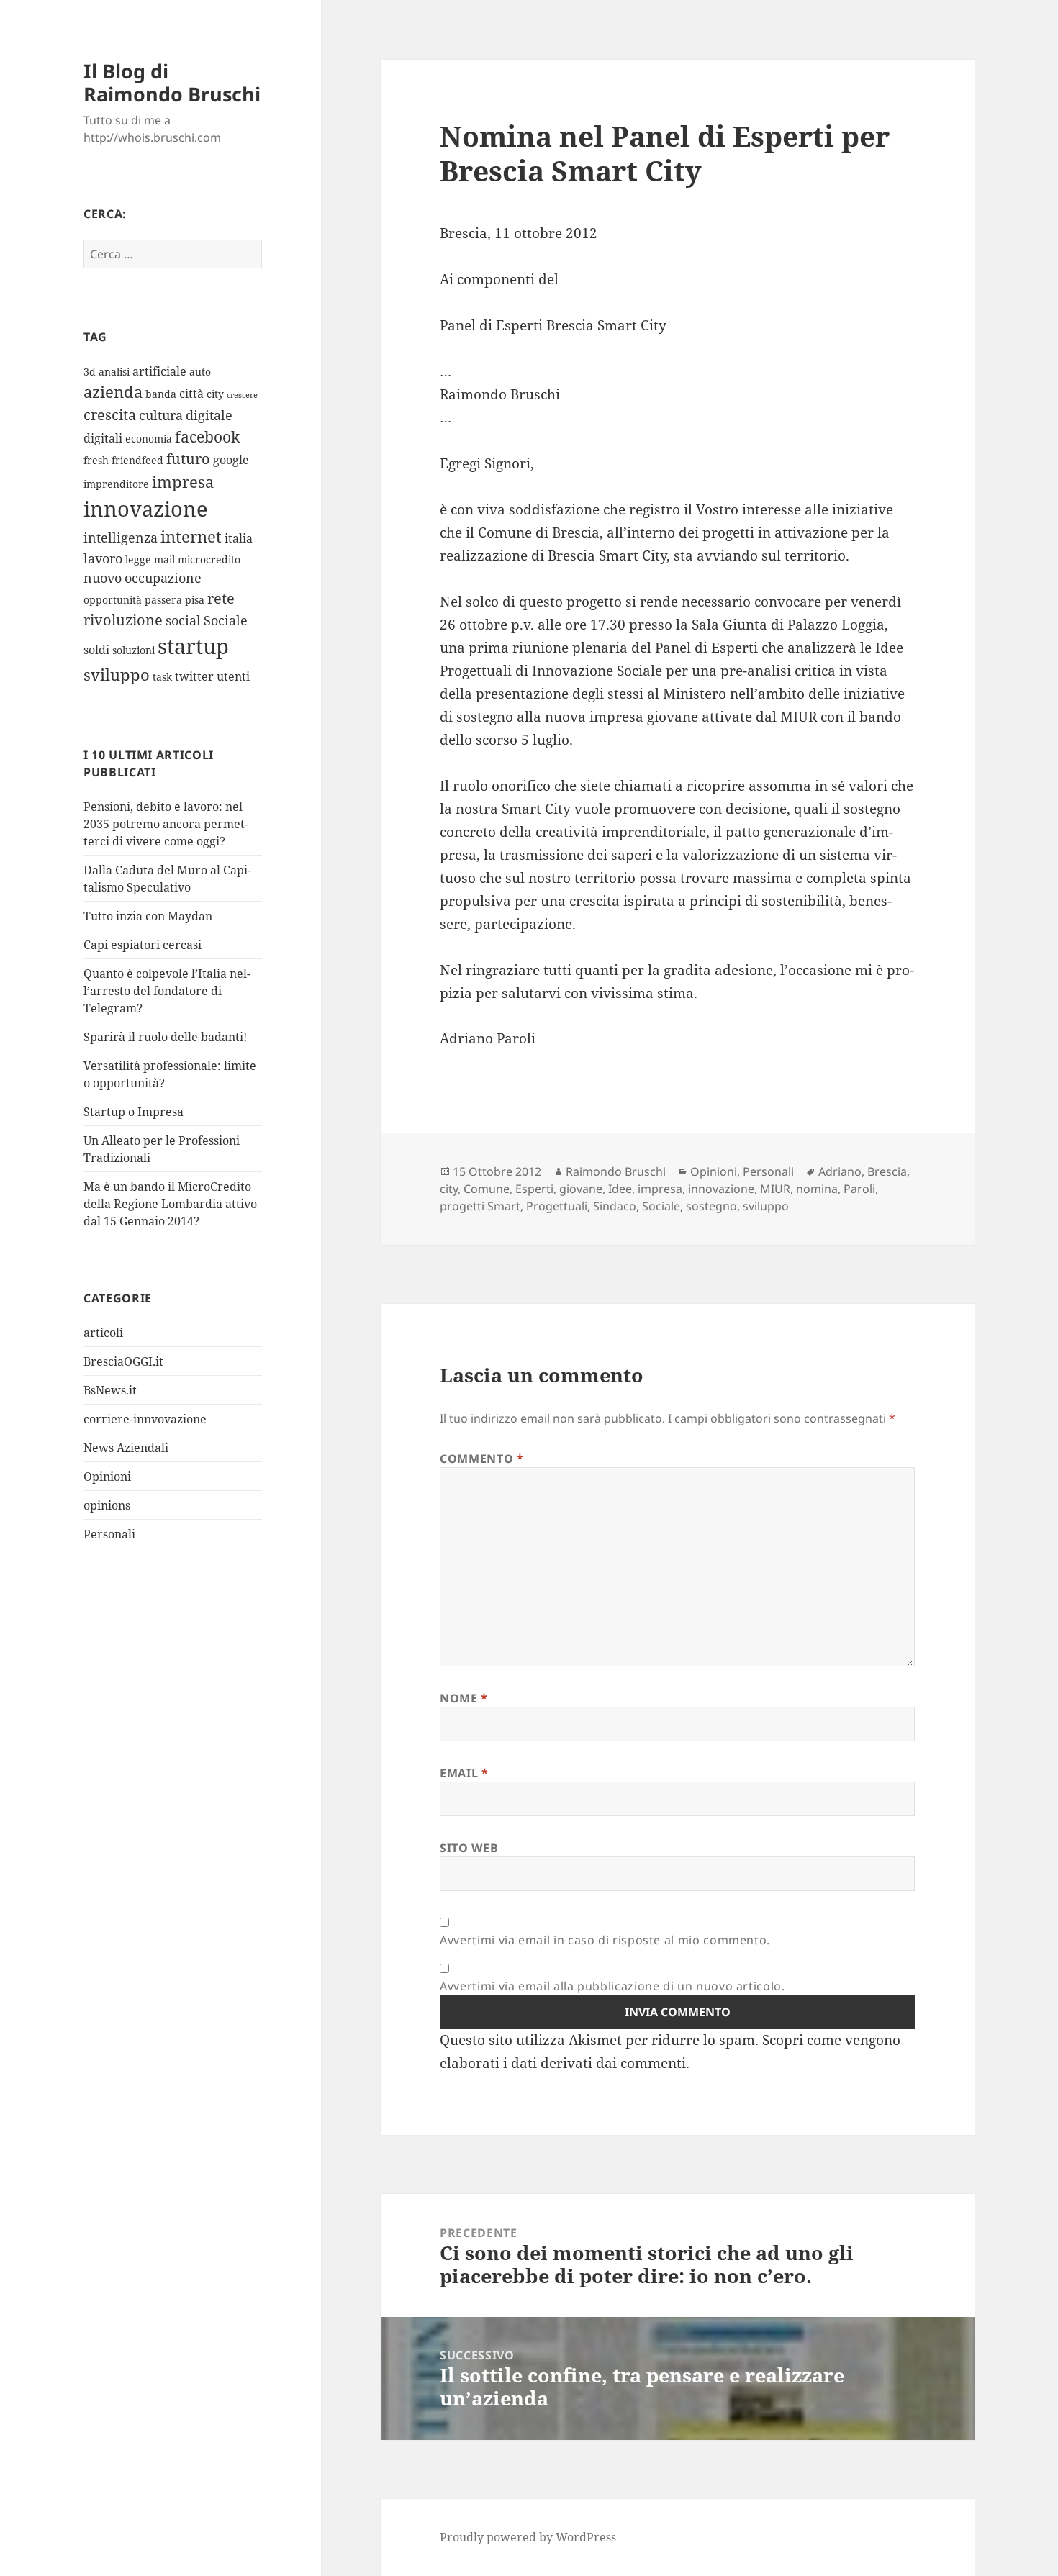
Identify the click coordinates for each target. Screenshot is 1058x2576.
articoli (103, 1333)
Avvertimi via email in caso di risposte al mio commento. (605, 1940)
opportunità (113, 600)
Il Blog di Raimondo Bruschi (172, 82)
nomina (817, 1189)
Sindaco (615, 1206)
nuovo (103, 578)
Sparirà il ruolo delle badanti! (165, 1037)
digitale (209, 415)
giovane (581, 1189)
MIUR (775, 1189)
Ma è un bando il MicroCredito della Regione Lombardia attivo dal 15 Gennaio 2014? (170, 1204)
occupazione (163, 578)
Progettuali (557, 1206)
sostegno (711, 1206)
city (215, 394)
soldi (96, 650)
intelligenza (121, 538)
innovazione (146, 508)
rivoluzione (123, 620)
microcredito (209, 559)
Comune (487, 1189)
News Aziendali (126, 1448)
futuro (188, 459)
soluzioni (134, 650)
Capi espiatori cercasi (143, 945)
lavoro (103, 558)
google (231, 460)
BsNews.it (110, 1390)
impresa (183, 482)
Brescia (887, 1171)
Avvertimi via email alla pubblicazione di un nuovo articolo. (612, 1986)
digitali (103, 438)
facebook (207, 436)
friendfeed (137, 460)
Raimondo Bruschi (616, 1171)
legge (138, 559)
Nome (464, 1698)
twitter (194, 676)
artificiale (159, 371)
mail (164, 559)
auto (200, 372)
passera (163, 600)
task (162, 677)
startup (193, 646)
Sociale (226, 620)
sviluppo (117, 675)
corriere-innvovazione (145, 1419)
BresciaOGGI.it (123, 1361)
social (183, 620)
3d (90, 372)
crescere (242, 395)
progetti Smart (480, 1206)
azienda (113, 392)
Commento (481, 1459)
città (191, 394)
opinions (107, 1505)
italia (239, 538)
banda (161, 394)
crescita (110, 415)
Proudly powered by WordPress (528, 2537)
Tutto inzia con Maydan (148, 916)
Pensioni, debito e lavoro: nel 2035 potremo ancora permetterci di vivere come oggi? (166, 824)
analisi (114, 372)
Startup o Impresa (134, 1112)
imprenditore (116, 484)
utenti (233, 676)
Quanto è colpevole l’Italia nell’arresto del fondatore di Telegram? (167, 991)
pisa (195, 600)
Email (464, 1773)
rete (221, 598)
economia (149, 439)
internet (191, 536)
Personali (109, 1534)
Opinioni (107, 1477)
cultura (161, 415)
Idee (620, 1189)
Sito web (469, 1848)
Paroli (859, 1189)
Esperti (534, 1189)
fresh (96, 460)
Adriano (840, 1171)
